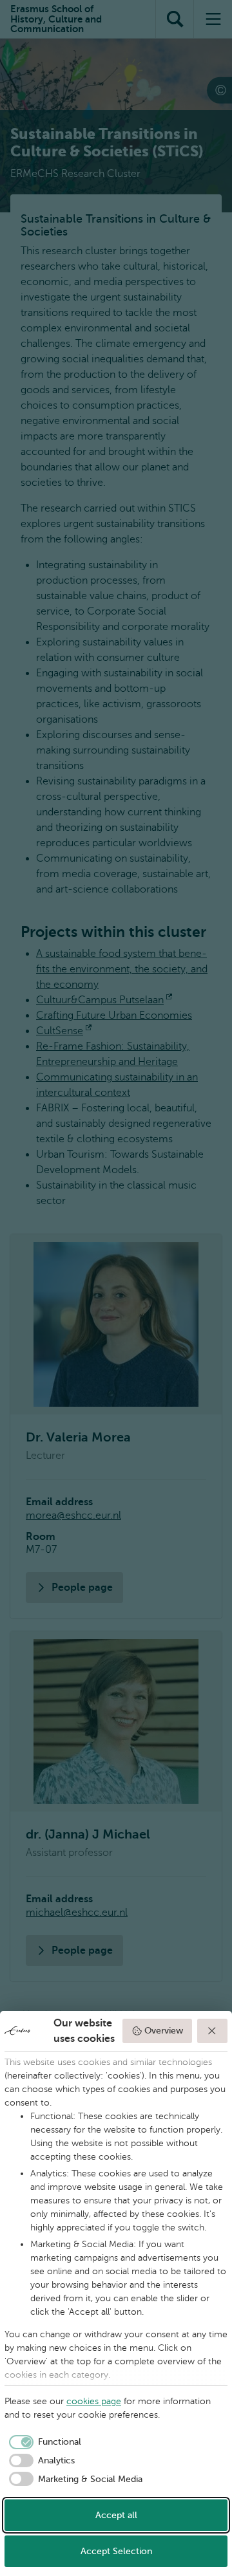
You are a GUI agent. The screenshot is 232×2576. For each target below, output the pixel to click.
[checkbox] (43, 2442)
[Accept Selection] (213, 2031)
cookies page (94, 2401)
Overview (164, 2031)
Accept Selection (116, 2551)
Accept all (116, 2515)
